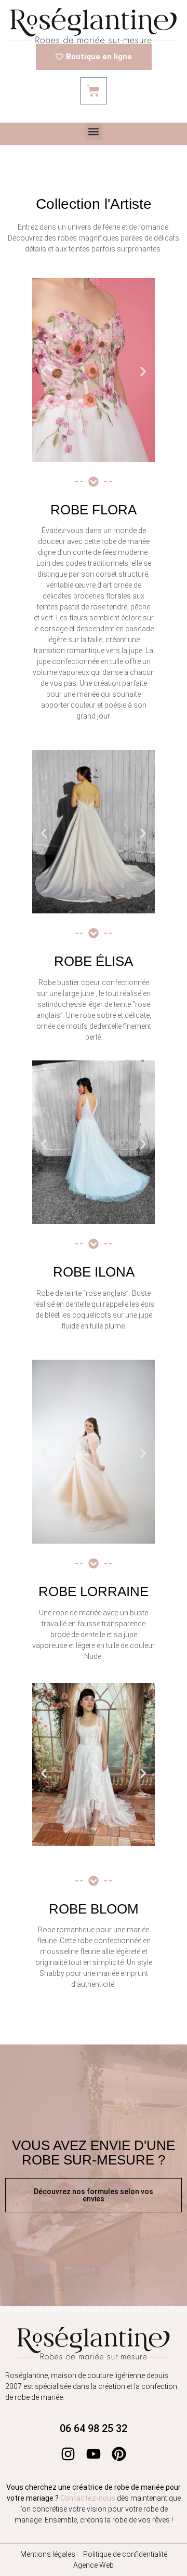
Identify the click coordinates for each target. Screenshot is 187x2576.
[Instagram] (68, 2454)
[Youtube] (94, 2454)
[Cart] (94, 91)
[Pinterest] (119, 2454)
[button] (94, 131)
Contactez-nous (88, 2498)
